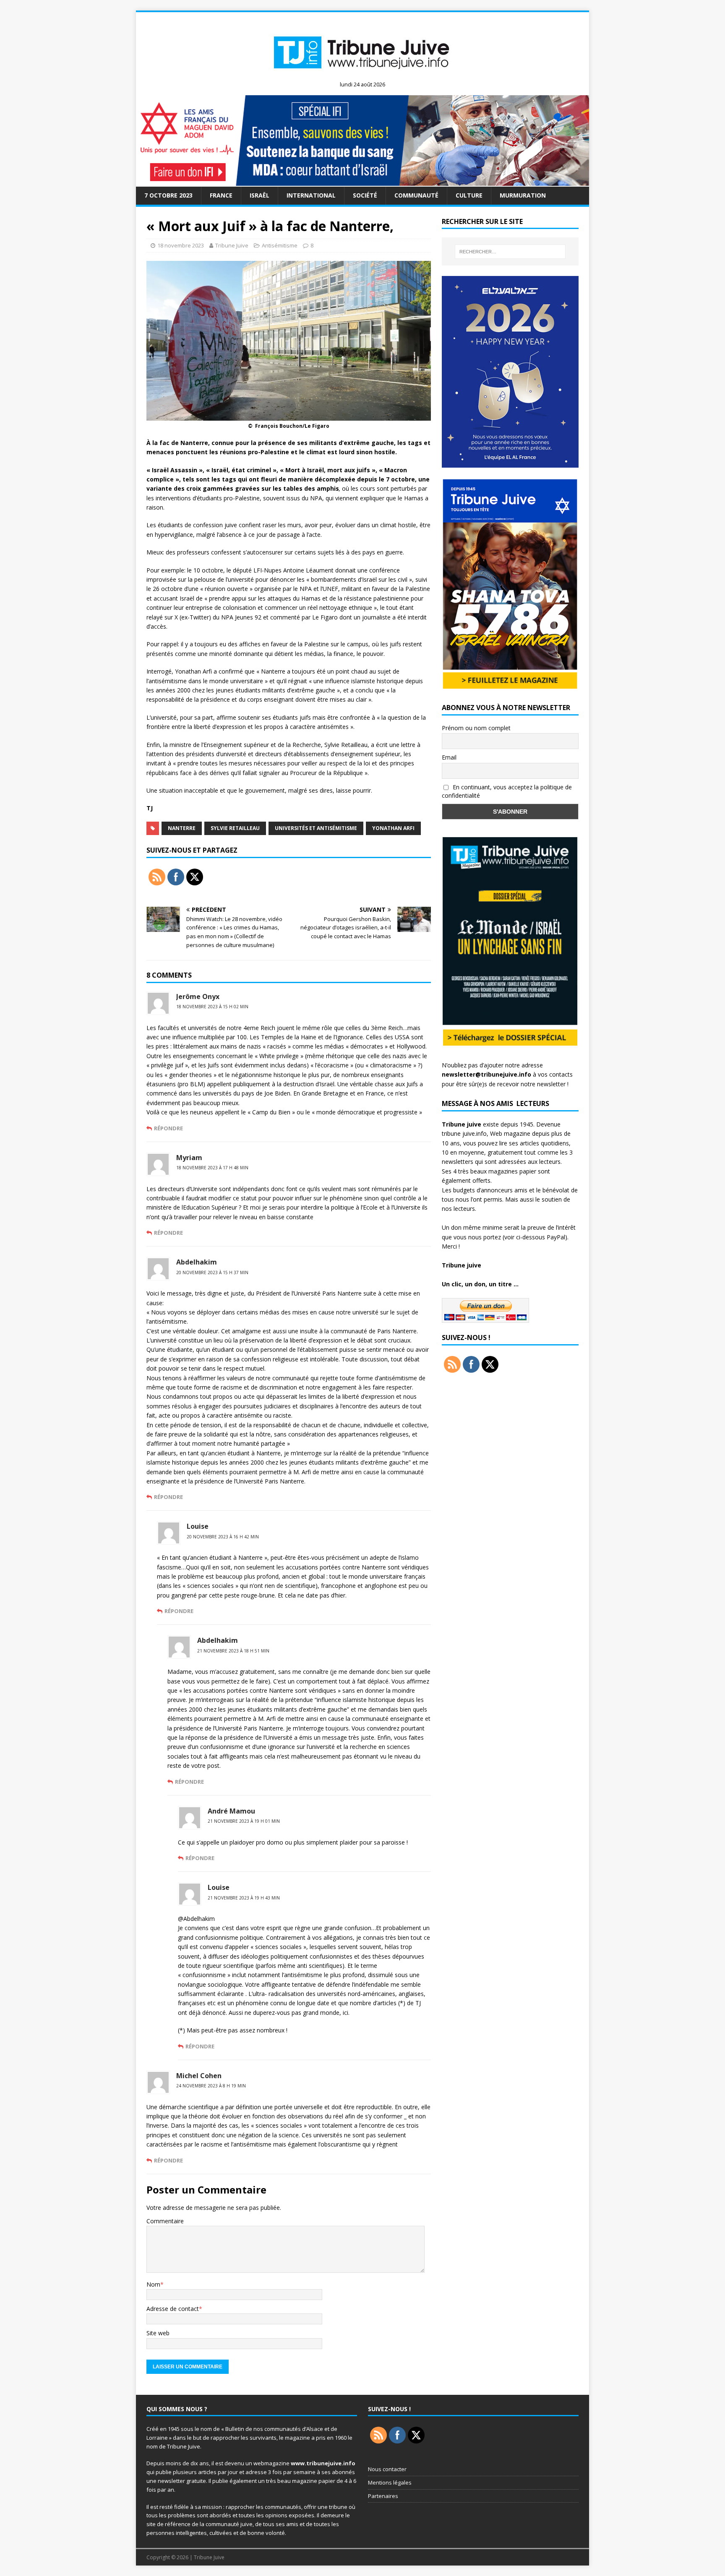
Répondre (168, 1128)
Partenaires (383, 2496)
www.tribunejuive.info (323, 2463)
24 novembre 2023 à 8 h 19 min (211, 2086)
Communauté (416, 195)
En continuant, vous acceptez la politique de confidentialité (507, 791)
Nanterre (182, 828)
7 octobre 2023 (168, 195)
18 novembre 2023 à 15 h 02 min (212, 1007)
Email (449, 757)
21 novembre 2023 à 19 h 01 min (244, 1821)
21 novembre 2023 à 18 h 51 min (233, 1651)
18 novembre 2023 (181, 245)
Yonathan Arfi (393, 828)
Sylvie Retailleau (235, 828)
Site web (158, 2333)
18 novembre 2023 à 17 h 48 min (212, 1168)
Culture (469, 195)
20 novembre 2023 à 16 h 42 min (223, 1537)
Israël (259, 195)
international (311, 195)
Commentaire (165, 2221)
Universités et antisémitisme (316, 828)
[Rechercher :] (510, 252)
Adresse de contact (173, 2309)
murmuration (523, 195)
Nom (153, 2284)
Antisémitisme (280, 245)
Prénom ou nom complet (476, 728)
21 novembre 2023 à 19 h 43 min (244, 1898)
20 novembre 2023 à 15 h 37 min (212, 1272)
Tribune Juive (232, 245)
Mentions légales (390, 2482)
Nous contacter (387, 2469)
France (221, 195)
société (365, 195)
